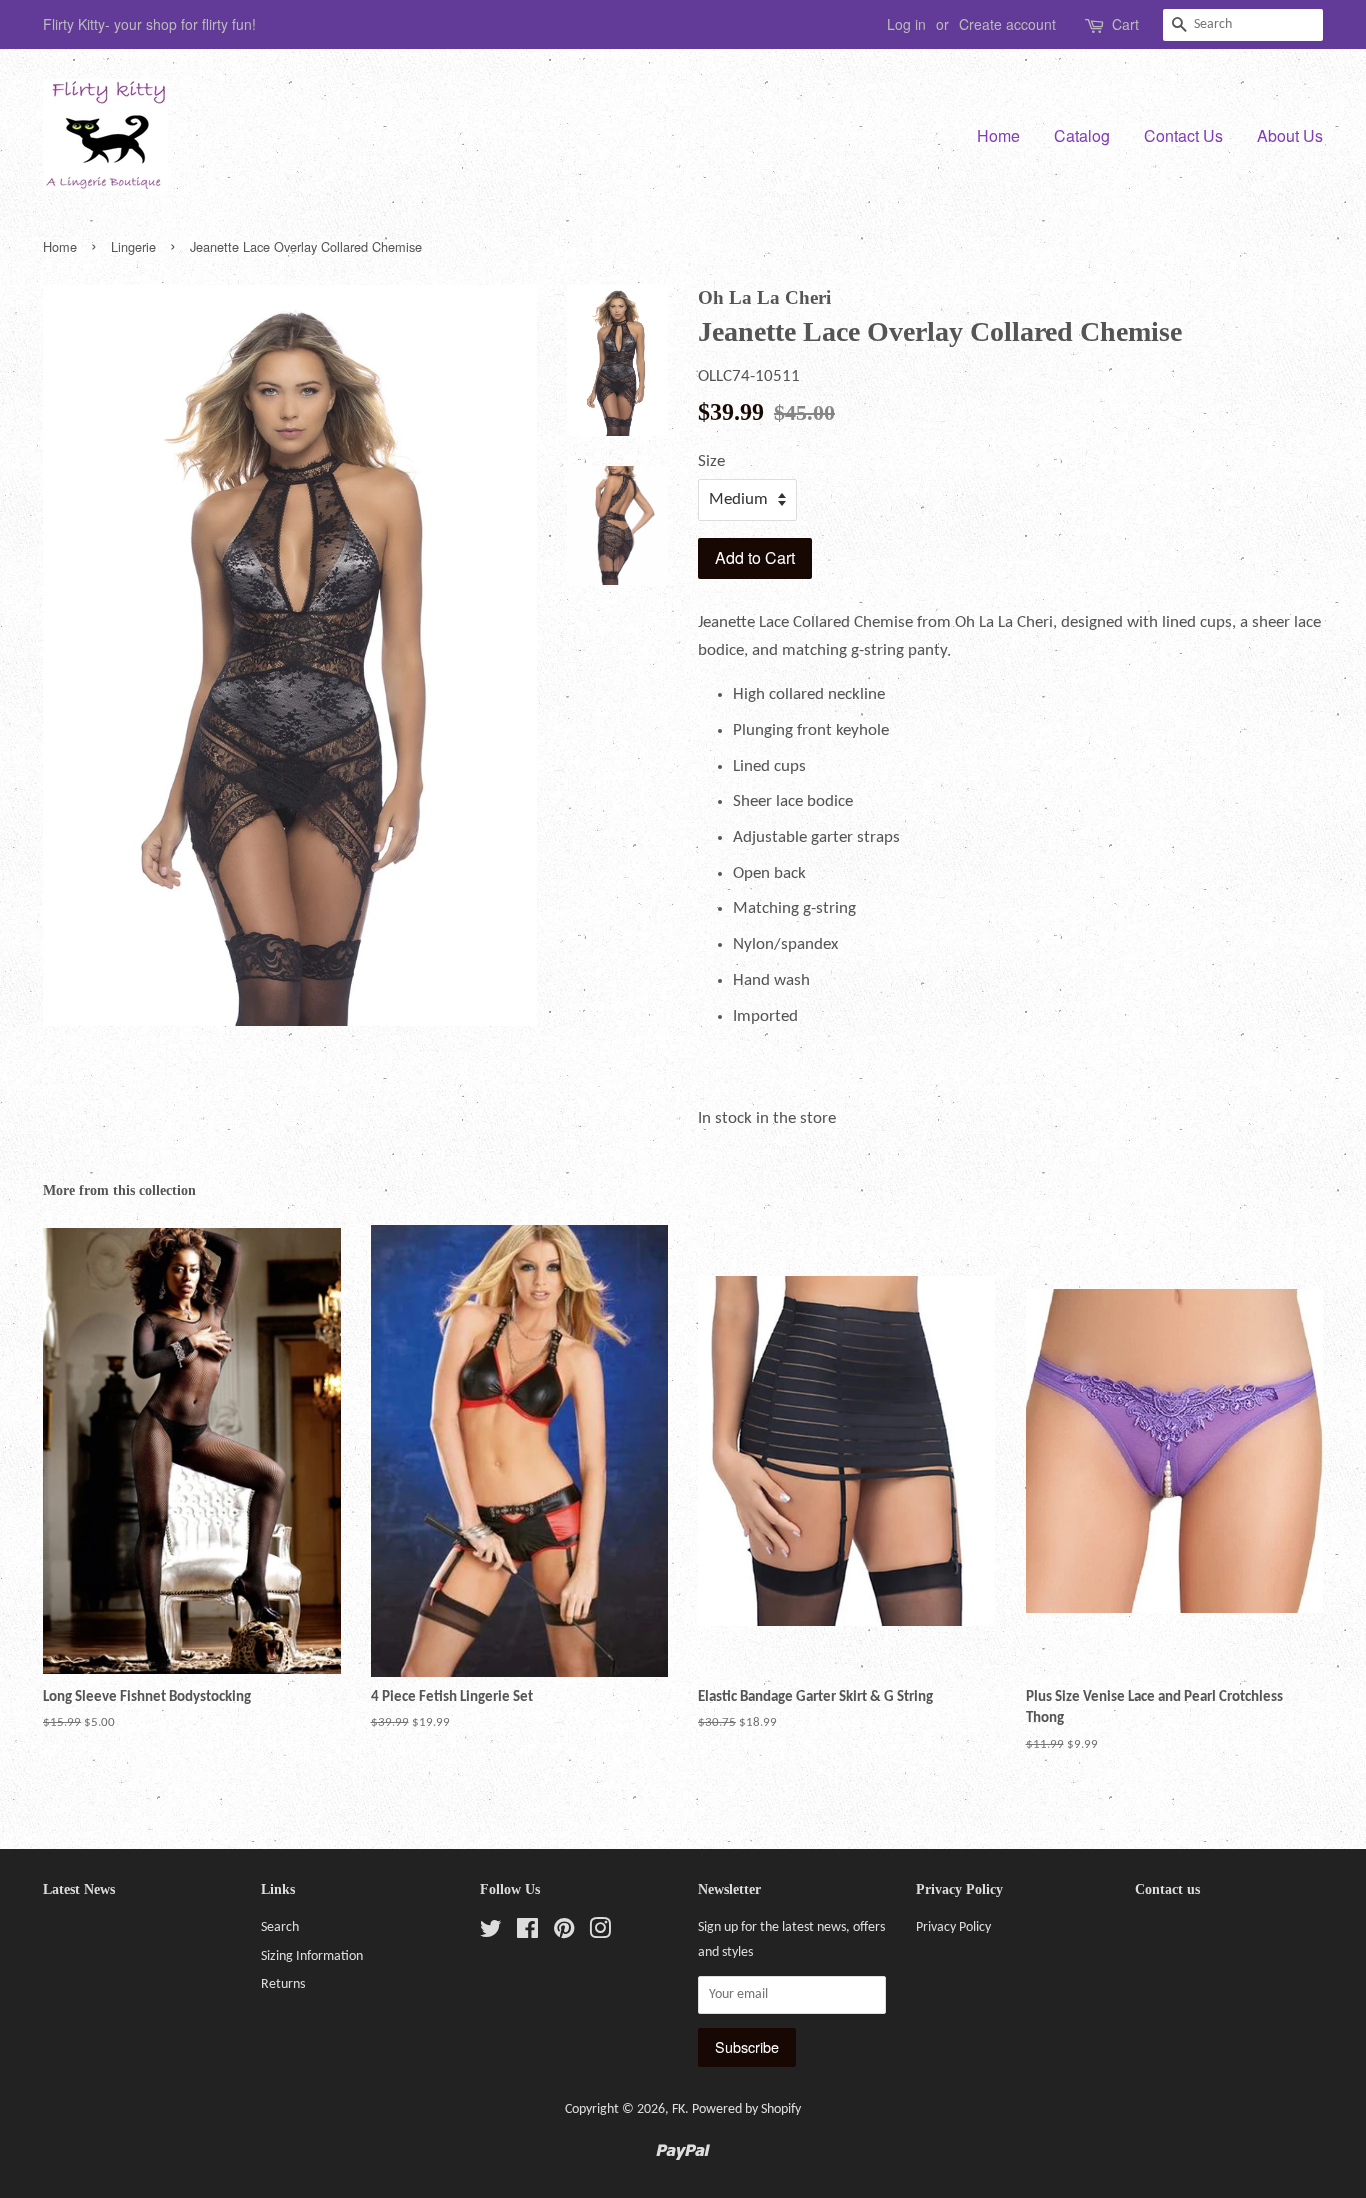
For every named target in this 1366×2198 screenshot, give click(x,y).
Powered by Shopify (746, 2109)
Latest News (79, 1889)
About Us (1290, 135)
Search (280, 1927)
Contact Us (1183, 135)
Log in (906, 24)
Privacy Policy (953, 1927)
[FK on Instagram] (600, 1933)
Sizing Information (312, 1956)
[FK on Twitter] (491, 1933)
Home (998, 135)
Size (711, 461)
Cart (1125, 24)
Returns (283, 1984)
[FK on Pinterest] (564, 1933)
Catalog (1082, 135)
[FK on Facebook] (527, 1933)
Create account (1007, 24)
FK (678, 2109)
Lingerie (133, 246)
